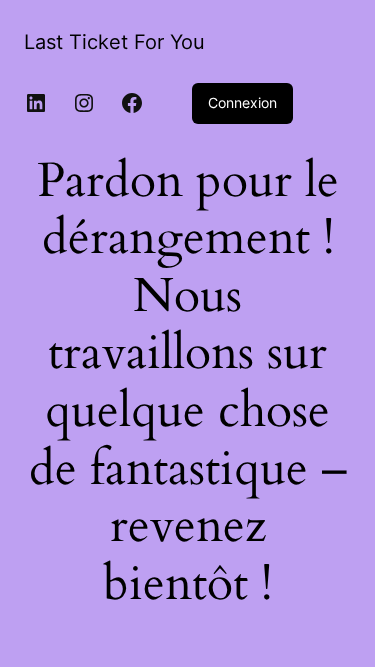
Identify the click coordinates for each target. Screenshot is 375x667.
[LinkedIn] (36, 103)
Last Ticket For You (114, 42)
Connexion (242, 102)
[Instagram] (84, 103)
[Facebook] (132, 103)
